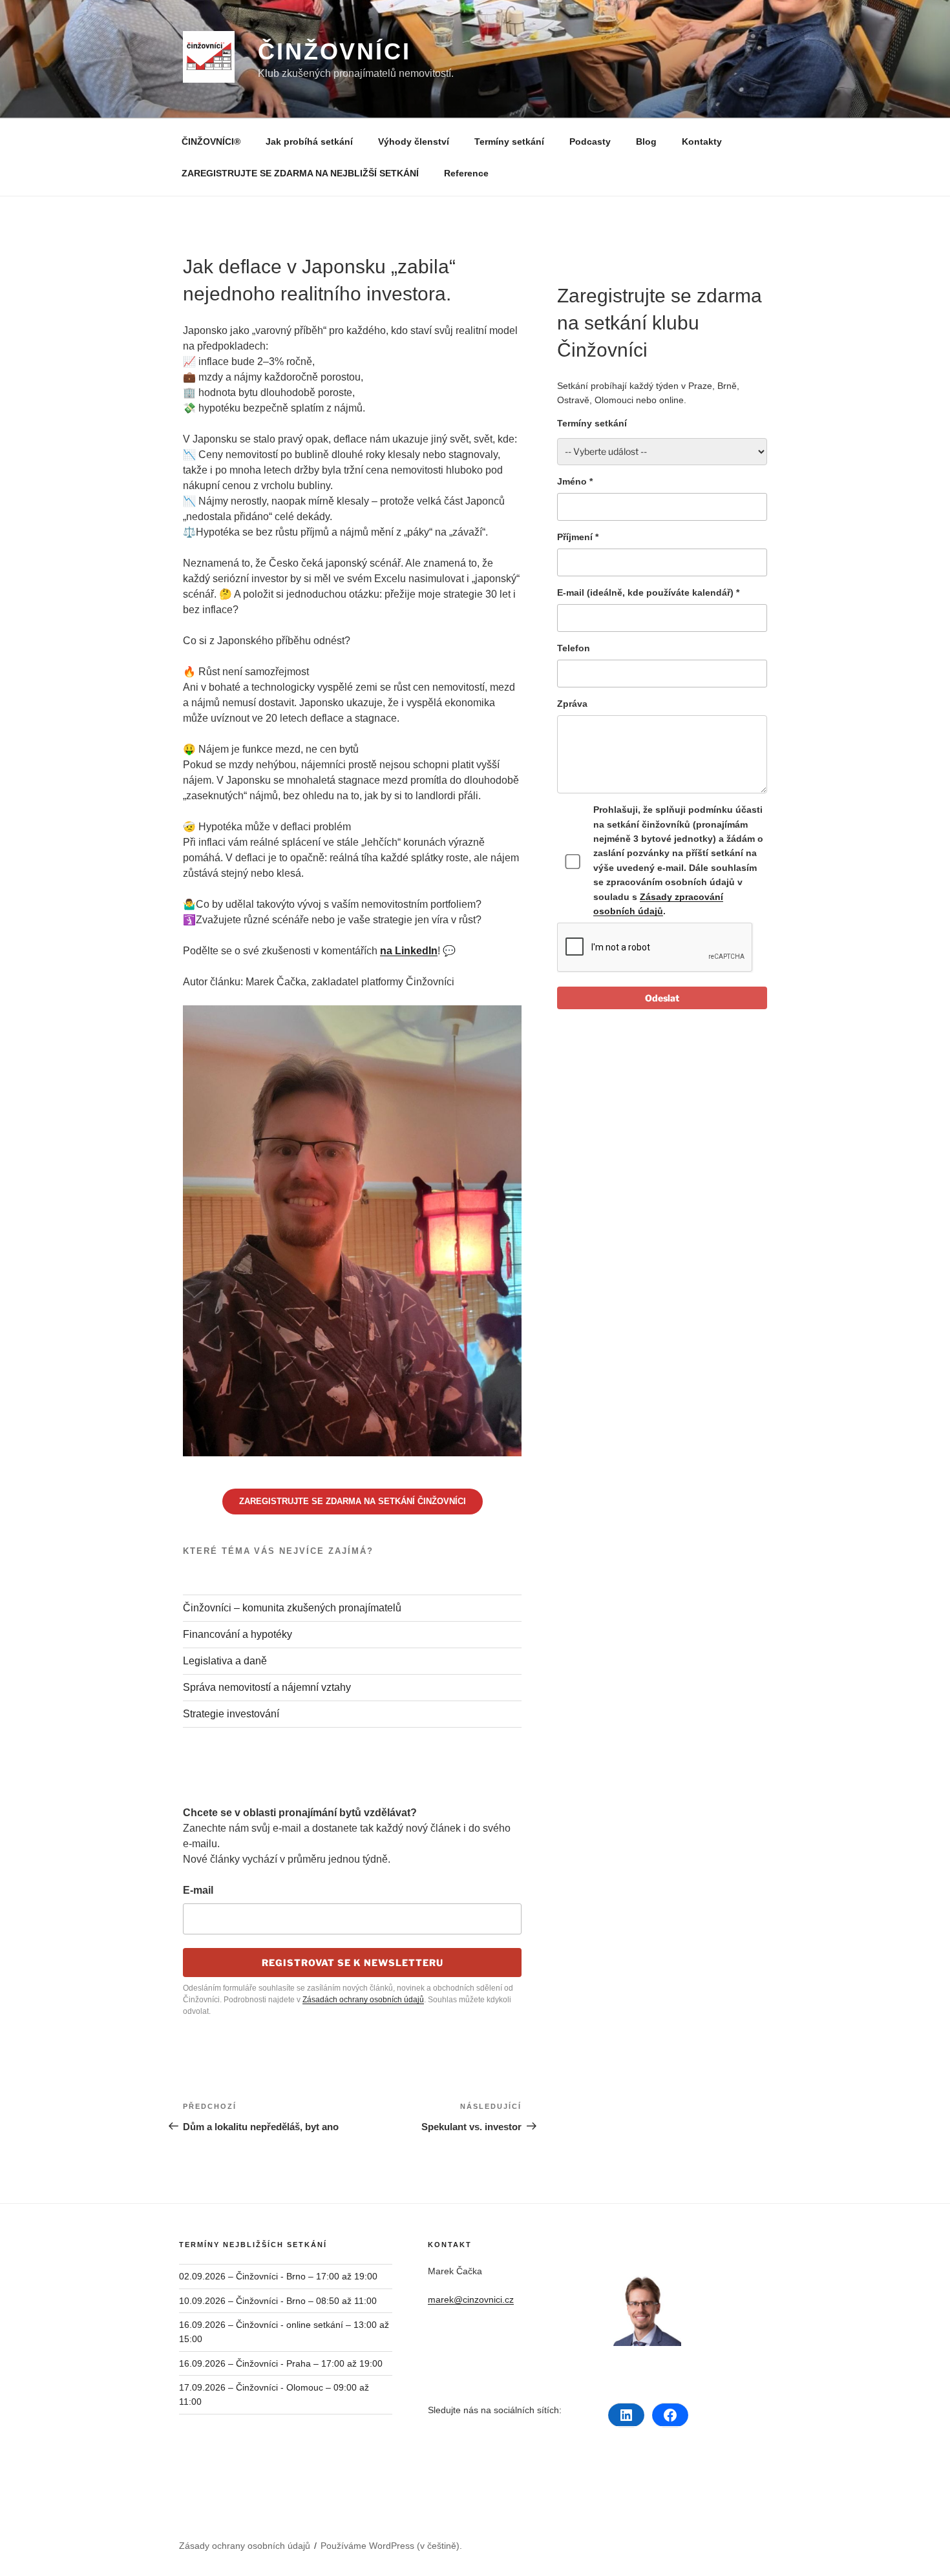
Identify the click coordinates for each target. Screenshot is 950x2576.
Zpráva (572, 704)
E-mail (198, 1890)
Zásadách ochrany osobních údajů (363, 2000)
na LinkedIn (409, 951)
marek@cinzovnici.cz (471, 2299)
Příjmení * (578, 537)
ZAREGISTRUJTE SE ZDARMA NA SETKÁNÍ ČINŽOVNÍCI (353, 1501)
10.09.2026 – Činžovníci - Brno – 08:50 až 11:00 (278, 2301)
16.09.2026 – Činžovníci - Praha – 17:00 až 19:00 (281, 2363)
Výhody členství (414, 141)
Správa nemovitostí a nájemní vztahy (267, 1687)
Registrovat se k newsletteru (353, 1963)
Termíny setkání (509, 141)
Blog (646, 141)
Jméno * (575, 481)
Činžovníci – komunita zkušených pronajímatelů (292, 1608)
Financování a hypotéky (238, 1634)
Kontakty (702, 141)
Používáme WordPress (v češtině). (391, 2546)
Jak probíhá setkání (309, 141)
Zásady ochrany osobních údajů (245, 2546)
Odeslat (662, 998)
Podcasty (590, 141)
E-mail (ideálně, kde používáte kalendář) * (648, 592)
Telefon (574, 648)
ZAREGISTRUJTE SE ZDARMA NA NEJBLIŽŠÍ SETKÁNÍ (300, 173)
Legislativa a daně (225, 1661)
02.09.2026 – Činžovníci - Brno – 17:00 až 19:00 (278, 2276)
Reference (466, 173)
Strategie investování (231, 1714)
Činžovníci (334, 51)
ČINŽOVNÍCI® (211, 141)
